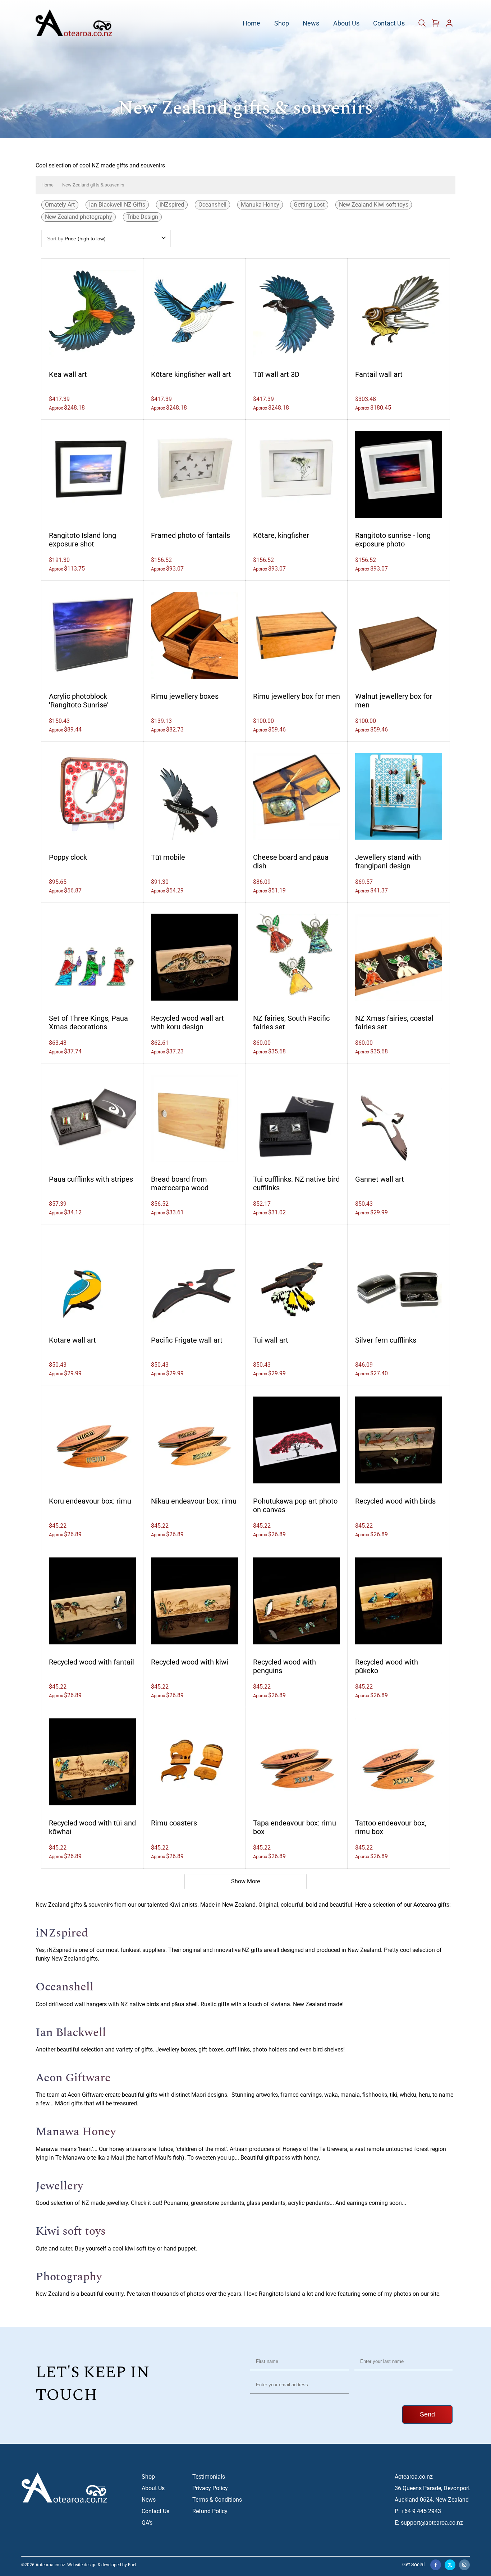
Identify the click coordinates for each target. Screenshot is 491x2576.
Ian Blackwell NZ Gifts (117, 205)
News (311, 24)
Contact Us (389, 24)
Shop (282, 24)
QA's (147, 2523)
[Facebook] (436, 2565)
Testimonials (209, 2477)
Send (427, 2414)
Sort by (76, 239)
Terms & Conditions (217, 2500)
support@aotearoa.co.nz (432, 2523)
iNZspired (172, 205)
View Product (92, 310)
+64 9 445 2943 (421, 2511)
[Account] (449, 25)
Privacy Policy (210, 2488)
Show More (245, 1881)
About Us (346, 24)
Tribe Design (142, 217)
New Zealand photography (79, 217)
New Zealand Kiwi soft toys (374, 205)
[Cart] (423, 25)
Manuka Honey (260, 205)
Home (251, 24)
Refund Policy (210, 2511)
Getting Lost (309, 205)
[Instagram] (464, 2565)
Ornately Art (60, 205)
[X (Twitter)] (450, 2565)
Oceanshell (212, 205)
